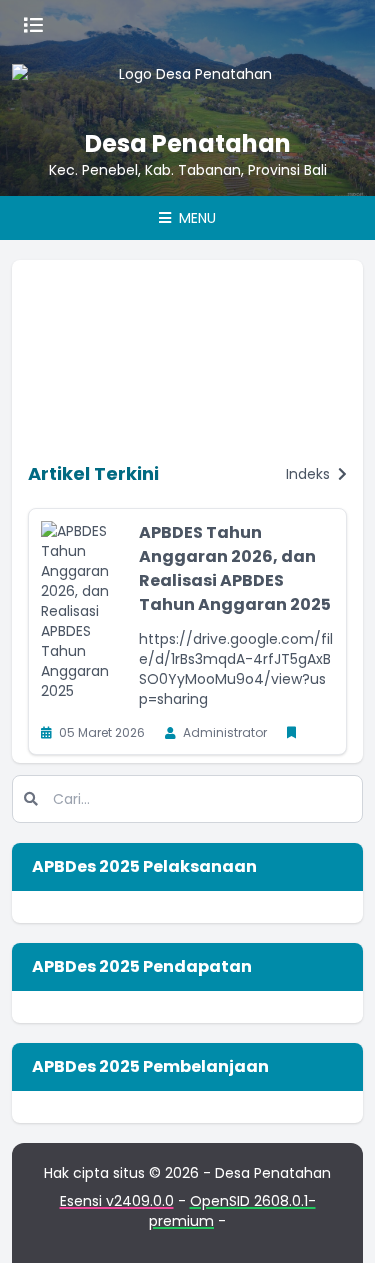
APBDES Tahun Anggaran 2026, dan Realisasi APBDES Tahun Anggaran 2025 (235, 568)
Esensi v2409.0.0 (117, 1201)
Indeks (310, 474)
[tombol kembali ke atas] (335, 1223)
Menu (195, 218)
